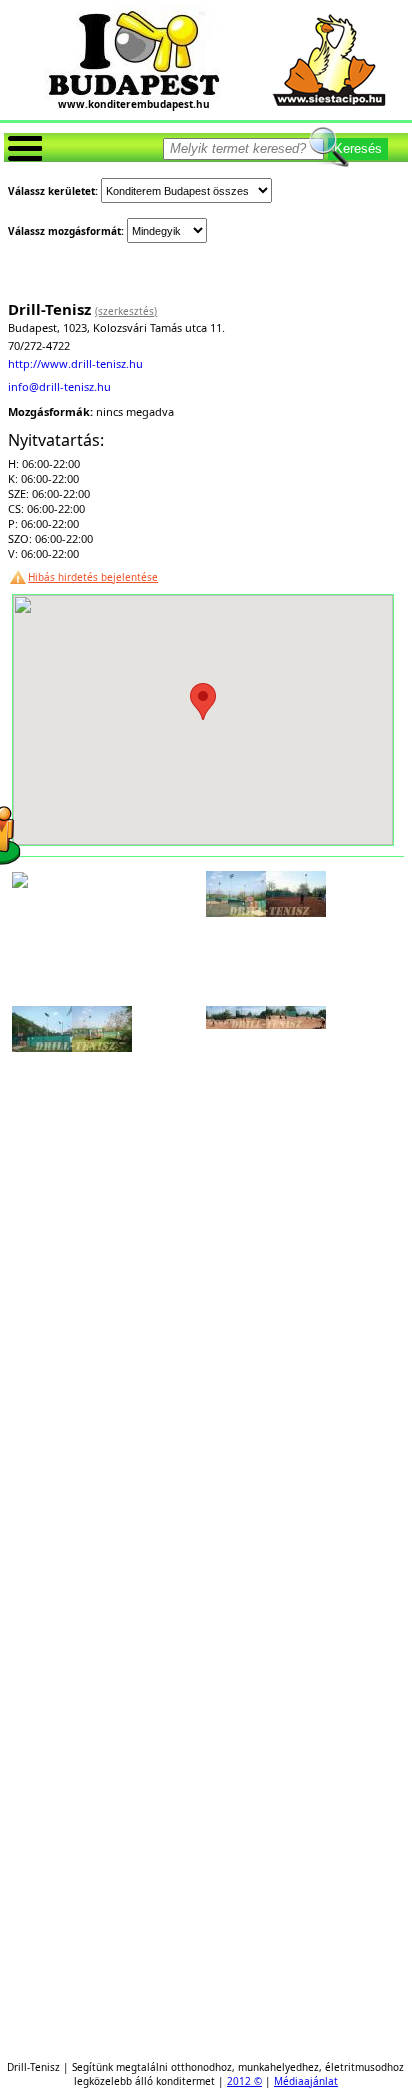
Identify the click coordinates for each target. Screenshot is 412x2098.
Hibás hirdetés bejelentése (93, 577)
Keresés (358, 148)
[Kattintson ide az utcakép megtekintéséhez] (20, 882)
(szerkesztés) (126, 311)
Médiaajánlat (306, 2081)
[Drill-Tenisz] (266, 911)
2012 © (244, 2081)
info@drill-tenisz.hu (59, 386)
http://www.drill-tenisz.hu (75, 363)
